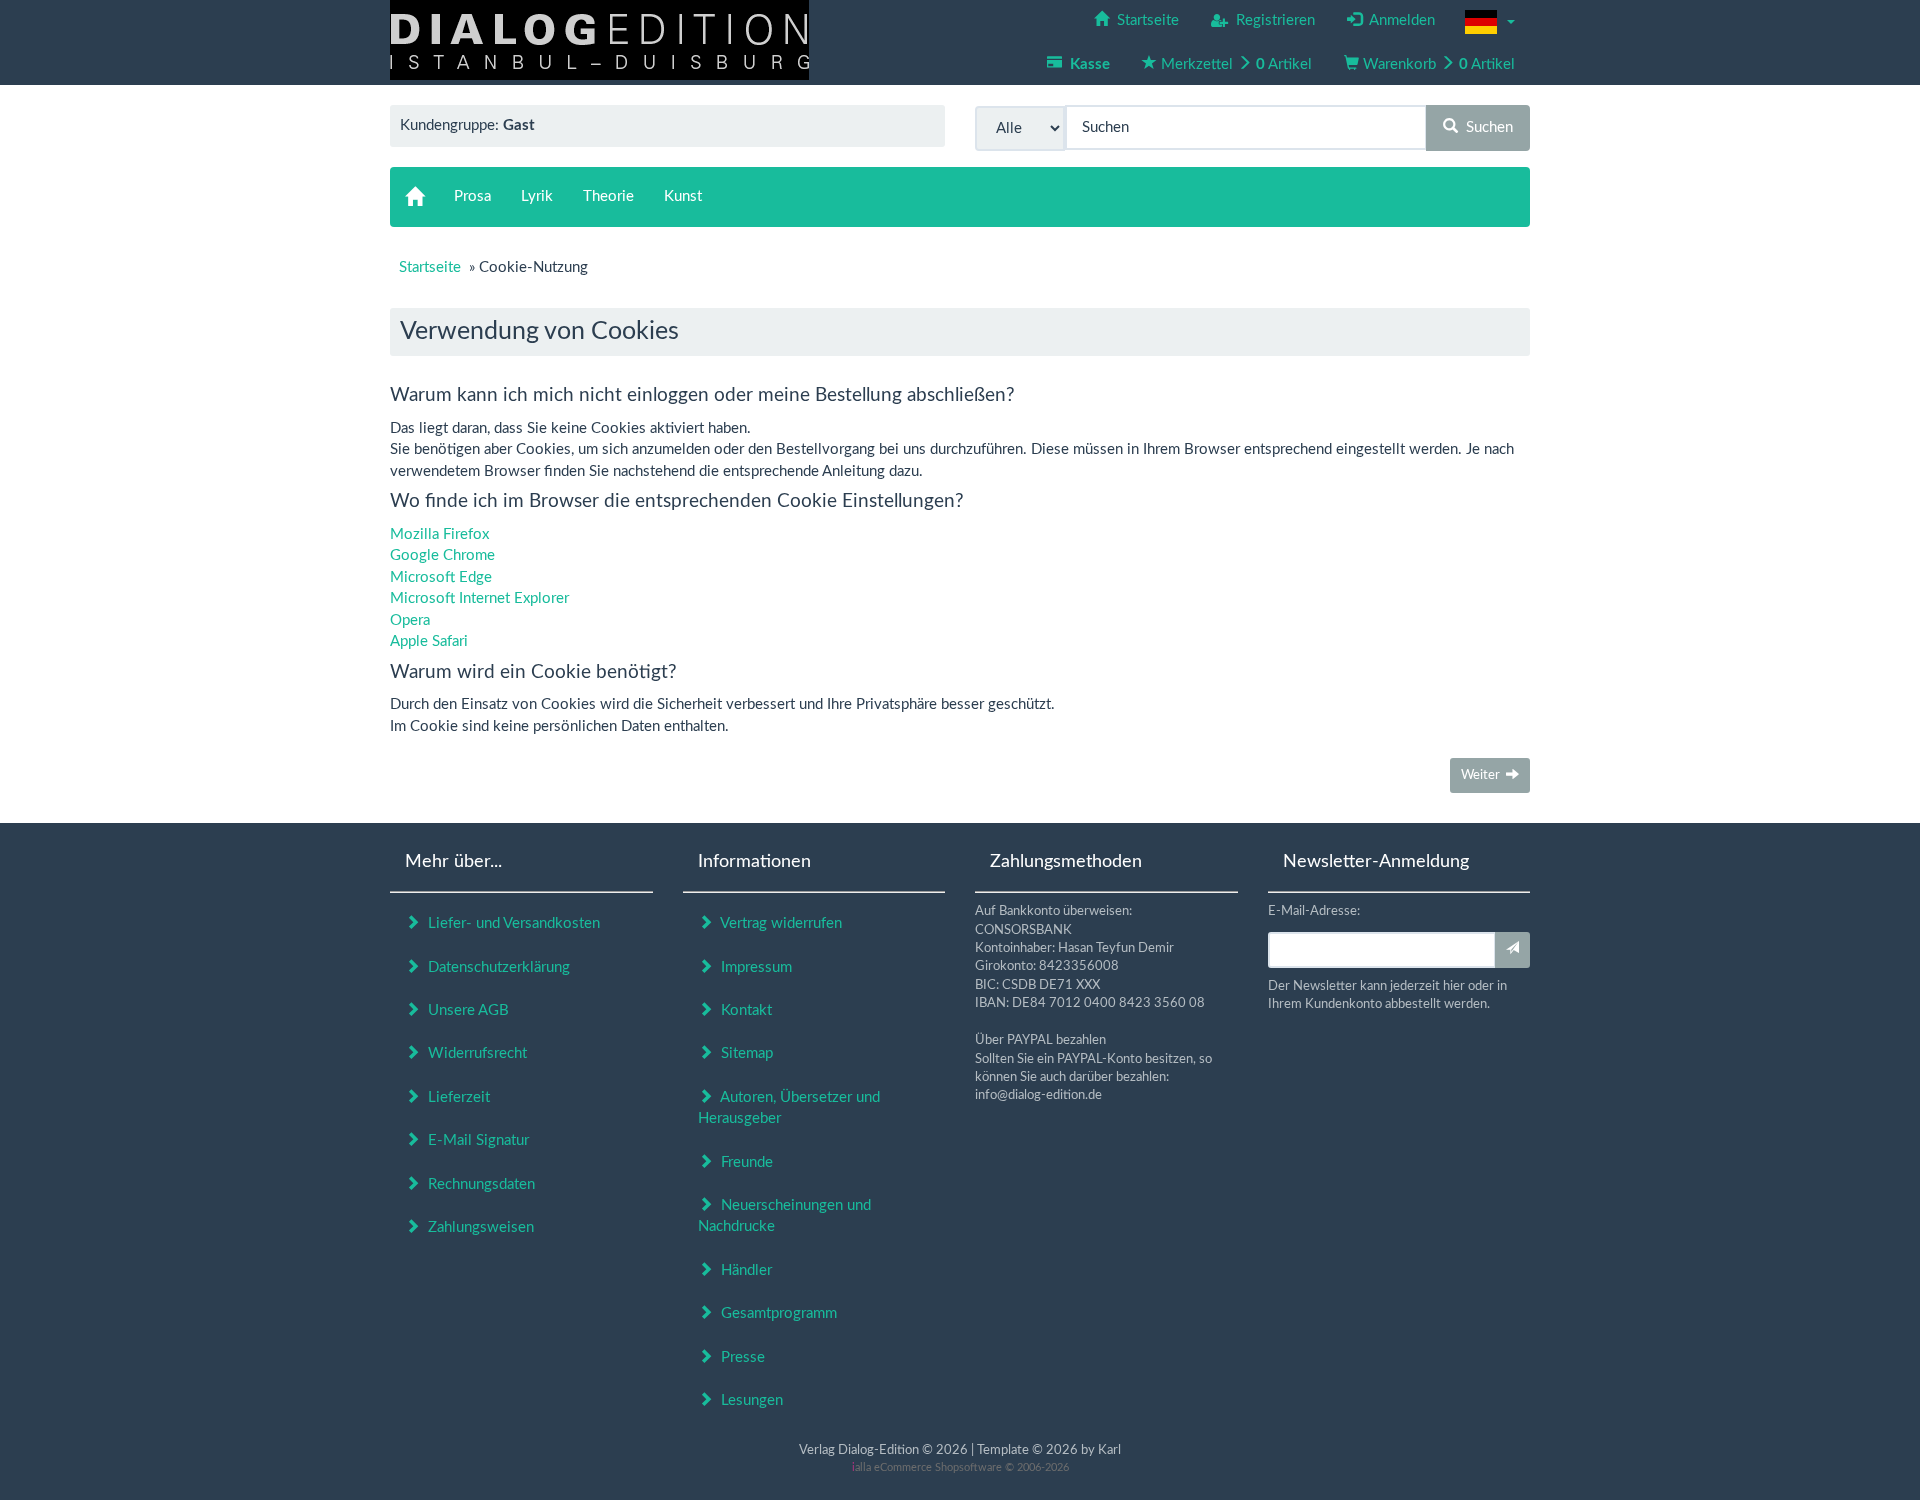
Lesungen (748, 1400)
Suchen (1485, 127)
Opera (410, 620)
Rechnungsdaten (477, 1184)
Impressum (752, 967)
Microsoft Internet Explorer (479, 598)
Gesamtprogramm (775, 1313)
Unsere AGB (464, 1010)
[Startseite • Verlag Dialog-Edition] (599, 39)
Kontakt (742, 1010)
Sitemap (743, 1053)
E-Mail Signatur (474, 1140)
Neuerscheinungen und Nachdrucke (784, 1216)
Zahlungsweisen (477, 1227)
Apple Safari (429, 641)
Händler (742, 1270)
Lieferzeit (455, 1097)
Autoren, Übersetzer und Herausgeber (789, 1108)
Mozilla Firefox (439, 534)
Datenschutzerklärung (495, 967)
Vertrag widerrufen (777, 923)
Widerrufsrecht (473, 1053)
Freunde (743, 1162)
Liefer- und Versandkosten (510, 923)
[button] (1490, 22)
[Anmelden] (1512, 950)
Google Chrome (442, 555)
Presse (739, 1357)
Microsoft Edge (441, 577)
